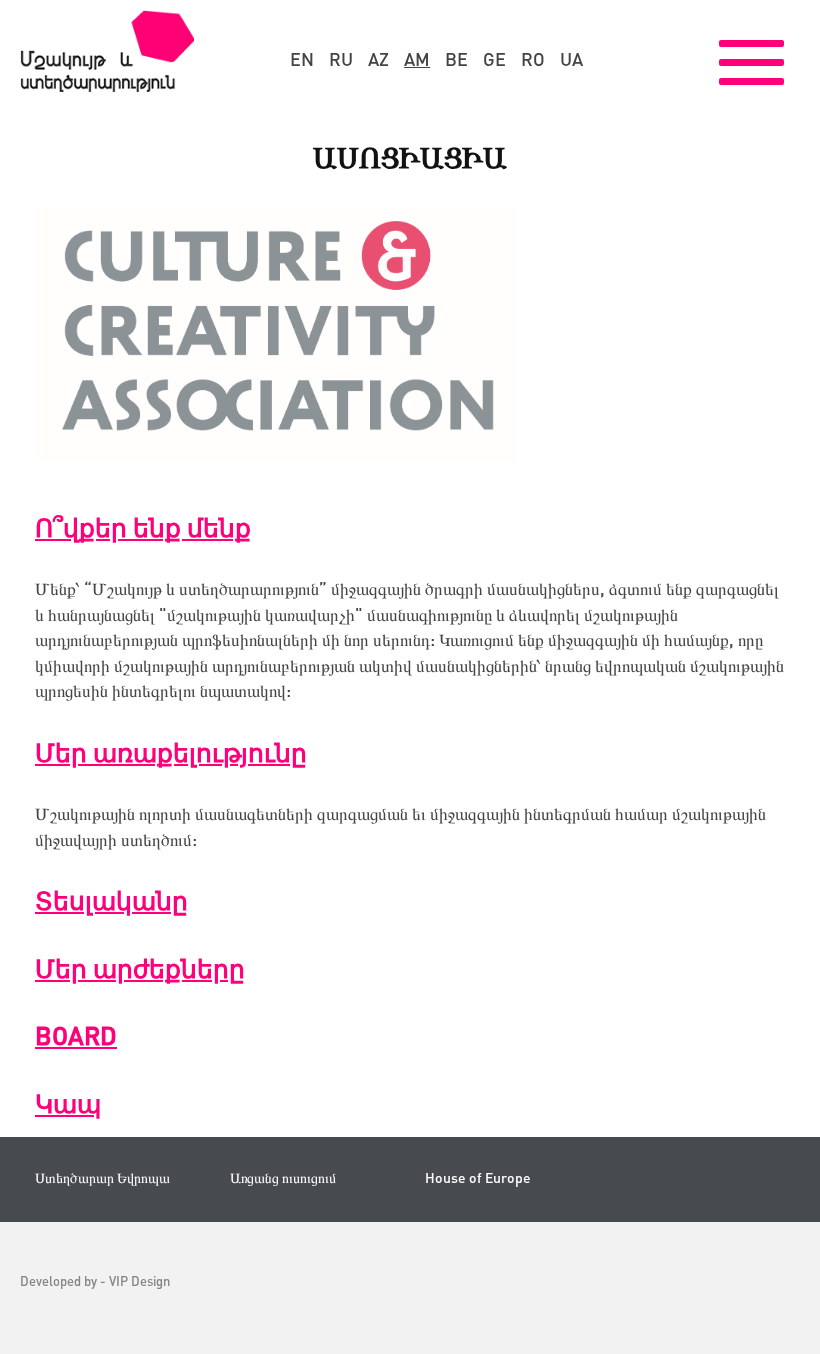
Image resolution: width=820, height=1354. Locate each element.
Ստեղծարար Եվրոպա (102, 1177)
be (456, 59)
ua (571, 59)
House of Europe (478, 1177)
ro (533, 59)
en (302, 59)
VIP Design (139, 1280)
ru (341, 59)
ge (494, 59)
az (378, 59)
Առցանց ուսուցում (283, 1177)
